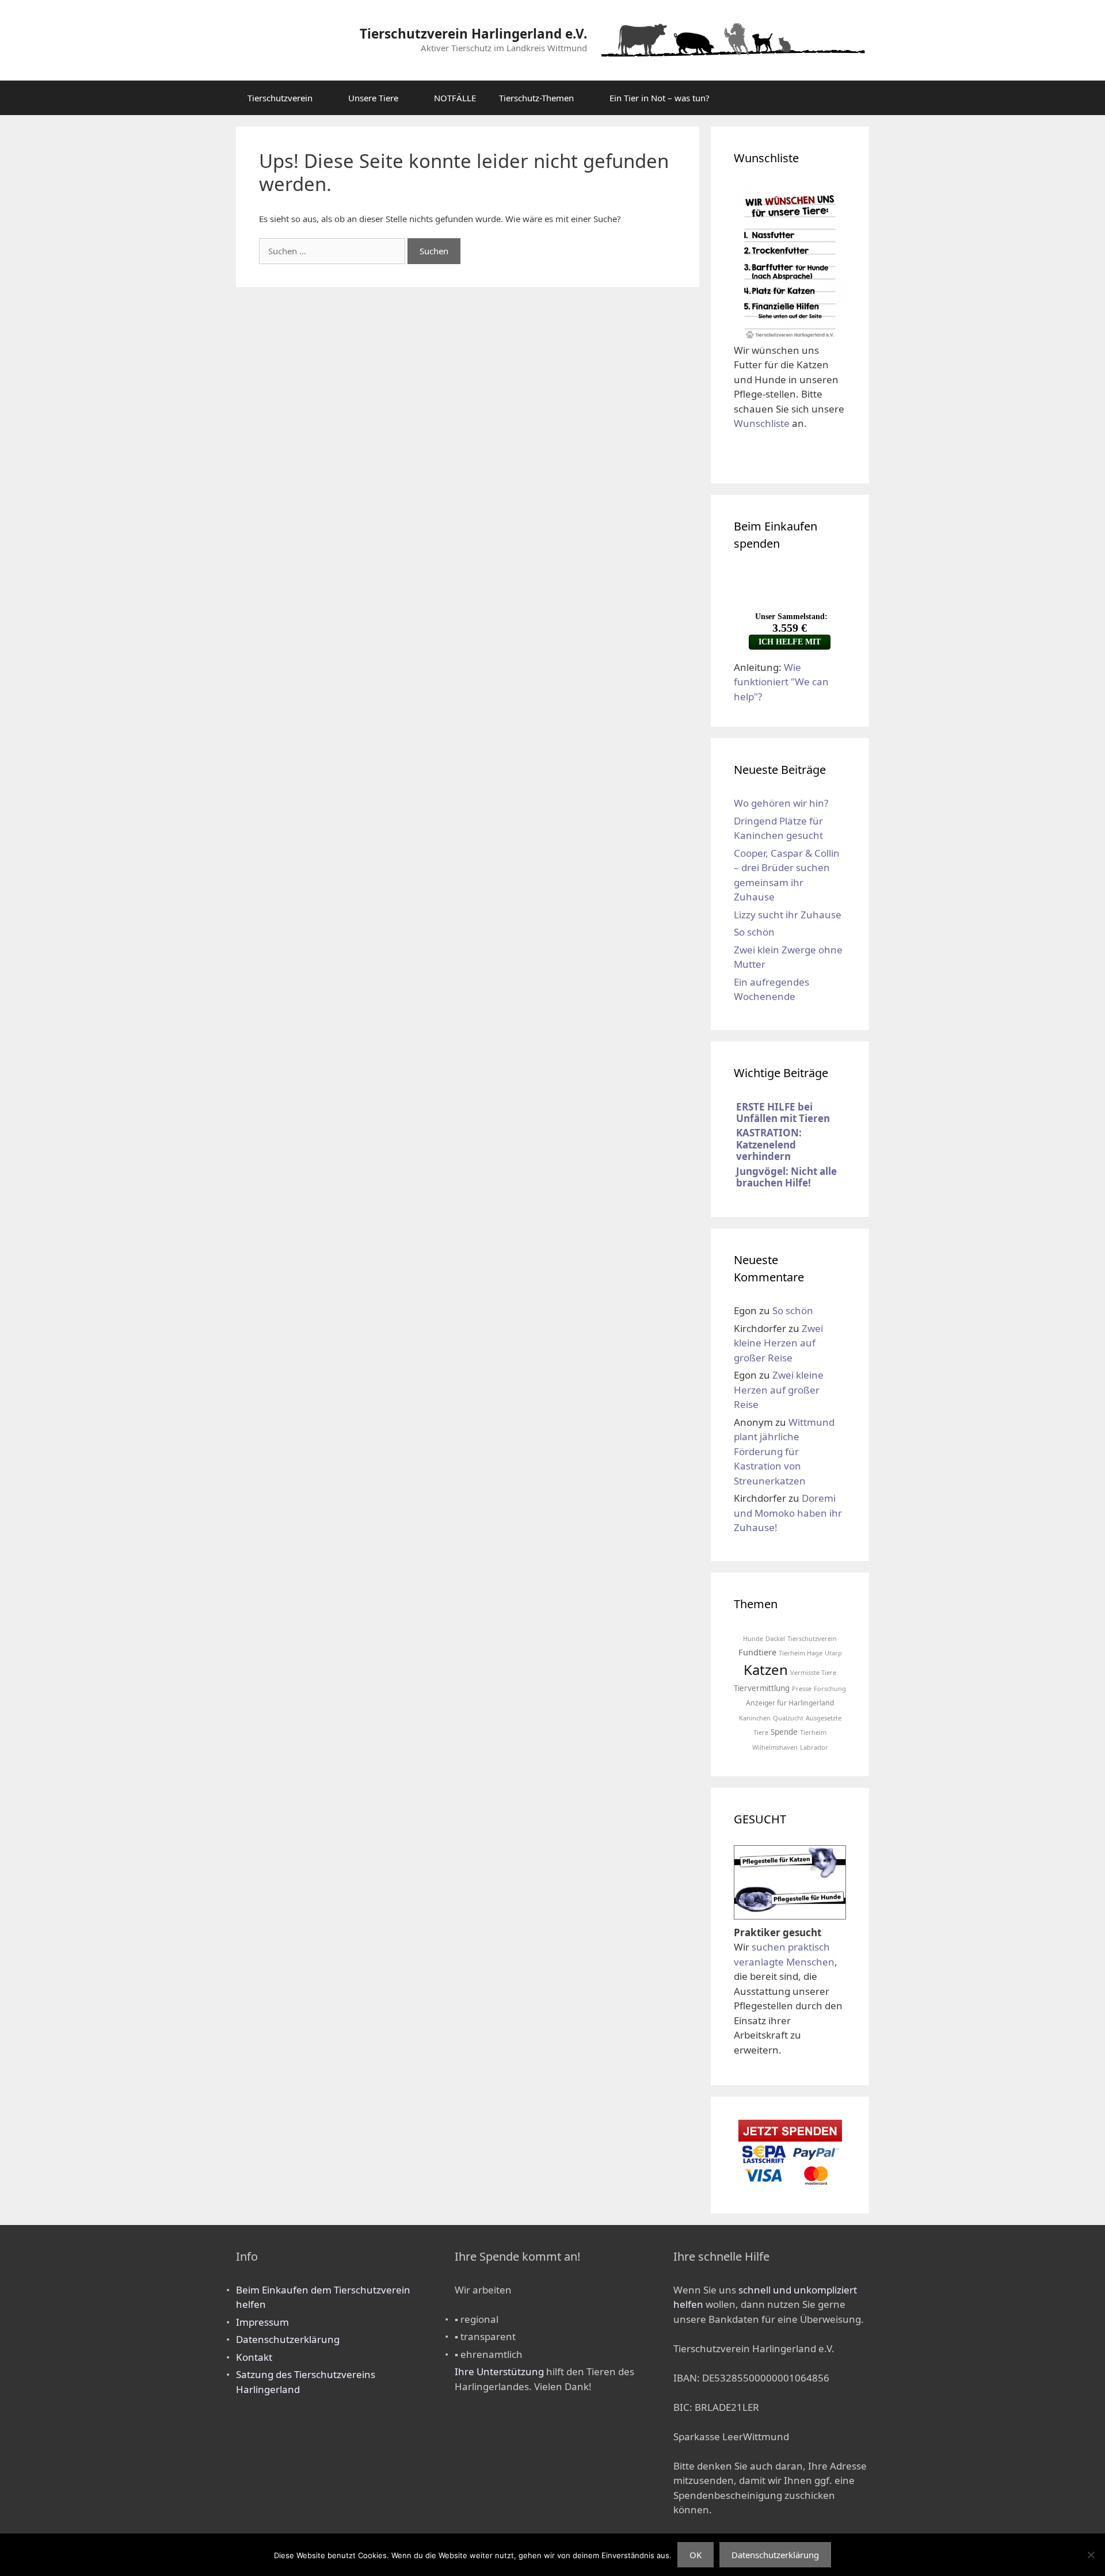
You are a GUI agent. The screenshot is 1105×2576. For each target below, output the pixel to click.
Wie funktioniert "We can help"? (781, 682)
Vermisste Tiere (813, 1672)
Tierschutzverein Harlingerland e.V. (473, 34)
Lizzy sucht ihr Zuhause (788, 915)
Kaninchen (755, 1718)
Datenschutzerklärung (288, 2339)
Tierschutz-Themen (536, 98)
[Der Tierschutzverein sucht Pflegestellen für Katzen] (790, 1877)
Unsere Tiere (373, 98)
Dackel (775, 1638)
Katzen (766, 1669)
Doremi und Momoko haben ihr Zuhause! (788, 1513)
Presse (802, 1688)
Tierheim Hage (801, 1653)
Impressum (262, 2322)
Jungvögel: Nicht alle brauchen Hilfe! (786, 1177)
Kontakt (254, 2357)
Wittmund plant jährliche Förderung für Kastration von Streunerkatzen (784, 1451)
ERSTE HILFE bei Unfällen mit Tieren (783, 1113)
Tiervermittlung (762, 1688)
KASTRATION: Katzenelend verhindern (769, 1144)
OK (696, 2555)
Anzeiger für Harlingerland (790, 1703)
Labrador (814, 1747)
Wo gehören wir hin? (781, 803)
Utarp (833, 1653)
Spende (784, 1732)
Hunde (753, 1638)
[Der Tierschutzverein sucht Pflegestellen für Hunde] (790, 1911)
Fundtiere (757, 1652)
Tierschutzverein (280, 98)
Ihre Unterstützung (499, 2371)
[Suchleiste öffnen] (852, 98)
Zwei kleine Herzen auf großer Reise (778, 1343)
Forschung (830, 1688)
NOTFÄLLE (455, 98)
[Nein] (1091, 2555)
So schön (754, 932)
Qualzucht (788, 1718)
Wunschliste (762, 423)
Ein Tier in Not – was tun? (660, 98)
